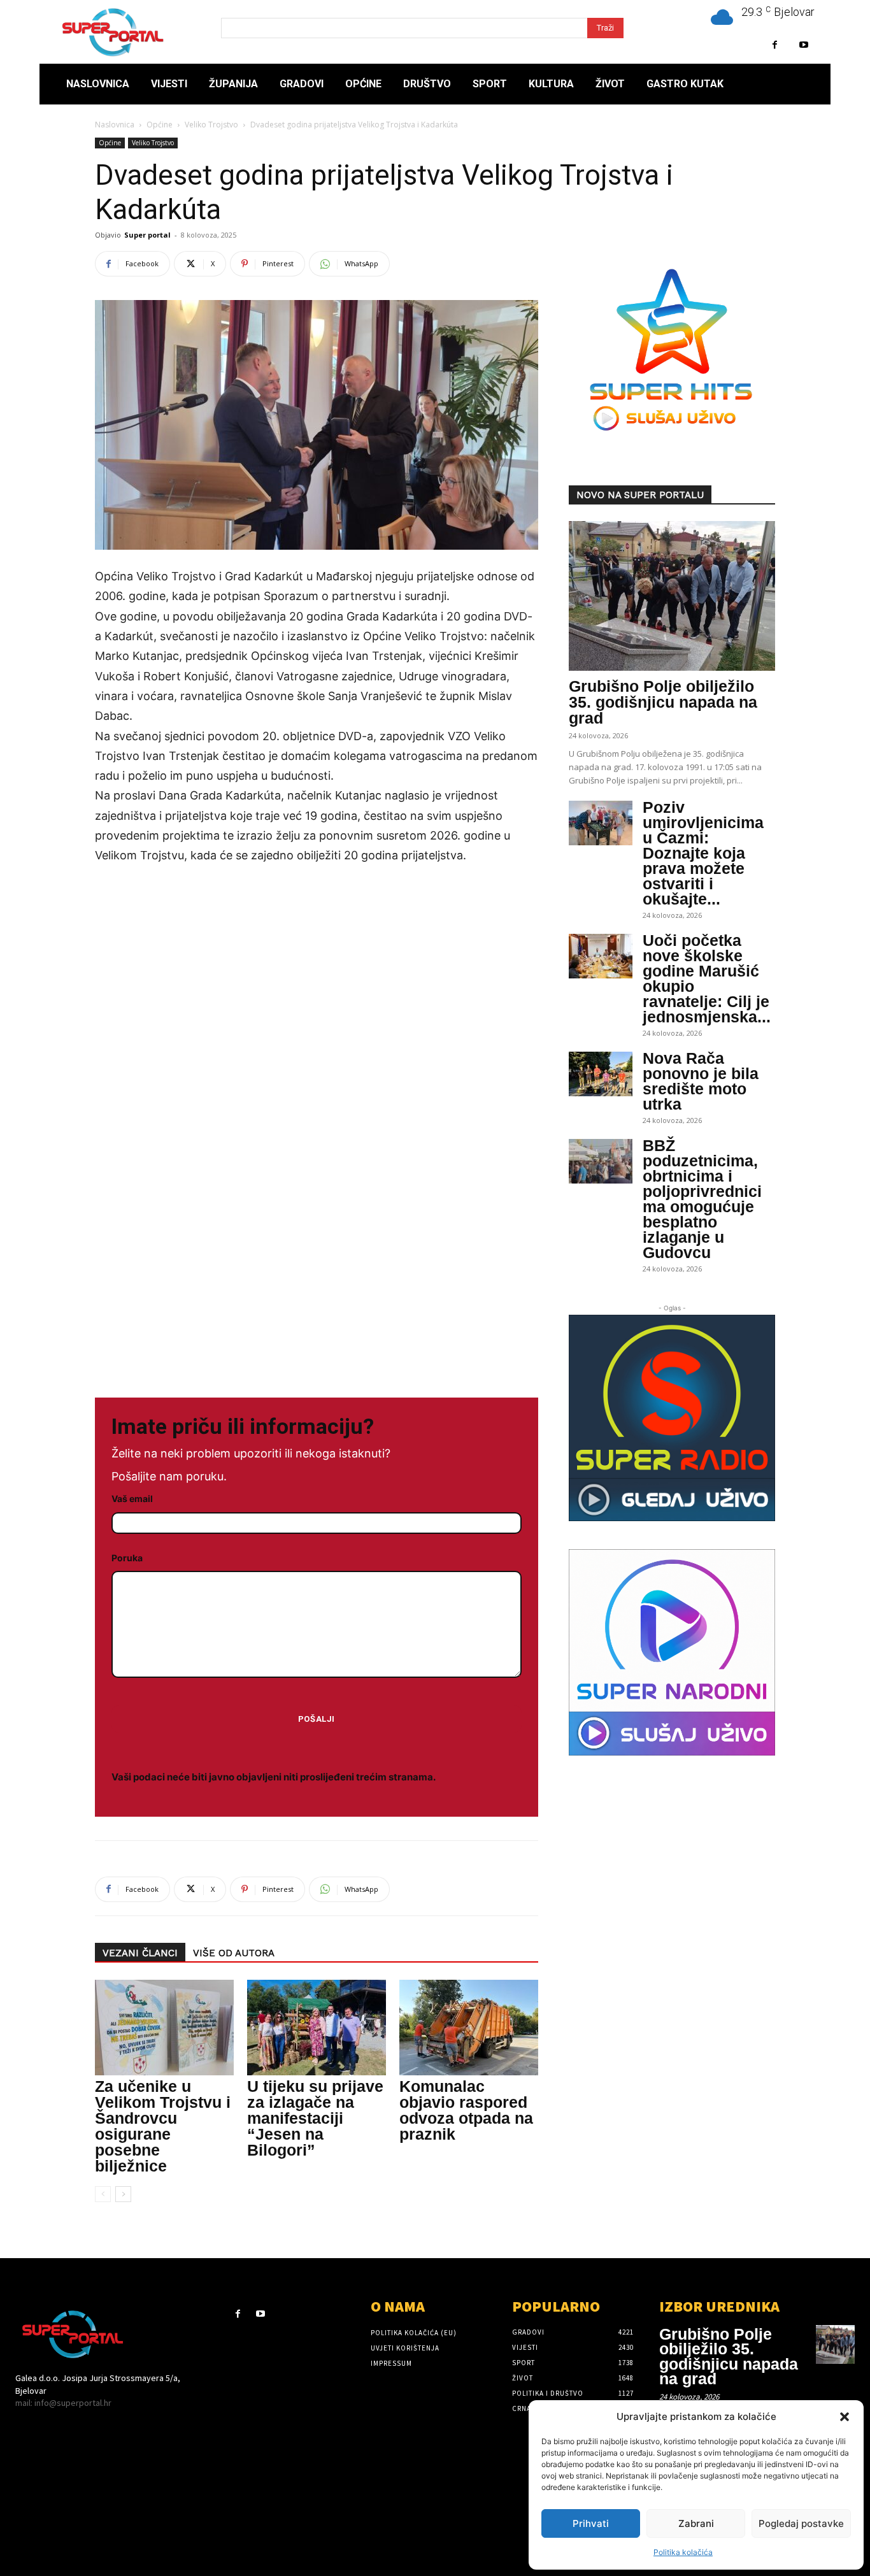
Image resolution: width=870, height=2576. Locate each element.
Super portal (147, 235)
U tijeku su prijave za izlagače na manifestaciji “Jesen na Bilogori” (315, 2118)
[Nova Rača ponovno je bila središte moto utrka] (601, 1074)
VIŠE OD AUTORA (234, 1953)
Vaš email (132, 1499)
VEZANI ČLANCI (140, 1953)
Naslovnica (115, 125)
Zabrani (696, 2523)
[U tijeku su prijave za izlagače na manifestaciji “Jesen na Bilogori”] (317, 2028)
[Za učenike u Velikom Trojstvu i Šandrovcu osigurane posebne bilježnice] (164, 2028)
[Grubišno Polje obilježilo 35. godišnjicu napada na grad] (672, 596)
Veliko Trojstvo (211, 125)
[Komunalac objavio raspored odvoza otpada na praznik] (469, 2028)
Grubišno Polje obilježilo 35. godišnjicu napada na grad (663, 702)
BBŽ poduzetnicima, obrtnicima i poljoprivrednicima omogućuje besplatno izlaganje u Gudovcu (702, 1199)
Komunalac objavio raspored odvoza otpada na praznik (466, 2110)
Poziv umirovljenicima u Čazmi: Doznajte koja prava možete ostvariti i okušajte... (703, 853)
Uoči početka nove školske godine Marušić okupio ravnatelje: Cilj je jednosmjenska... (707, 978)
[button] (845, 2417)
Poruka (127, 1558)
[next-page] (123, 2194)
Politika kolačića (683, 2552)
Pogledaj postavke (801, 2523)
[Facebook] (775, 45)
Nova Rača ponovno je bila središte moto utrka (701, 1081)
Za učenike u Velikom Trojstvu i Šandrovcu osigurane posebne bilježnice (163, 2126)
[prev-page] (103, 2194)
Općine (160, 125)
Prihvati (591, 2523)
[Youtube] (803, 45)
